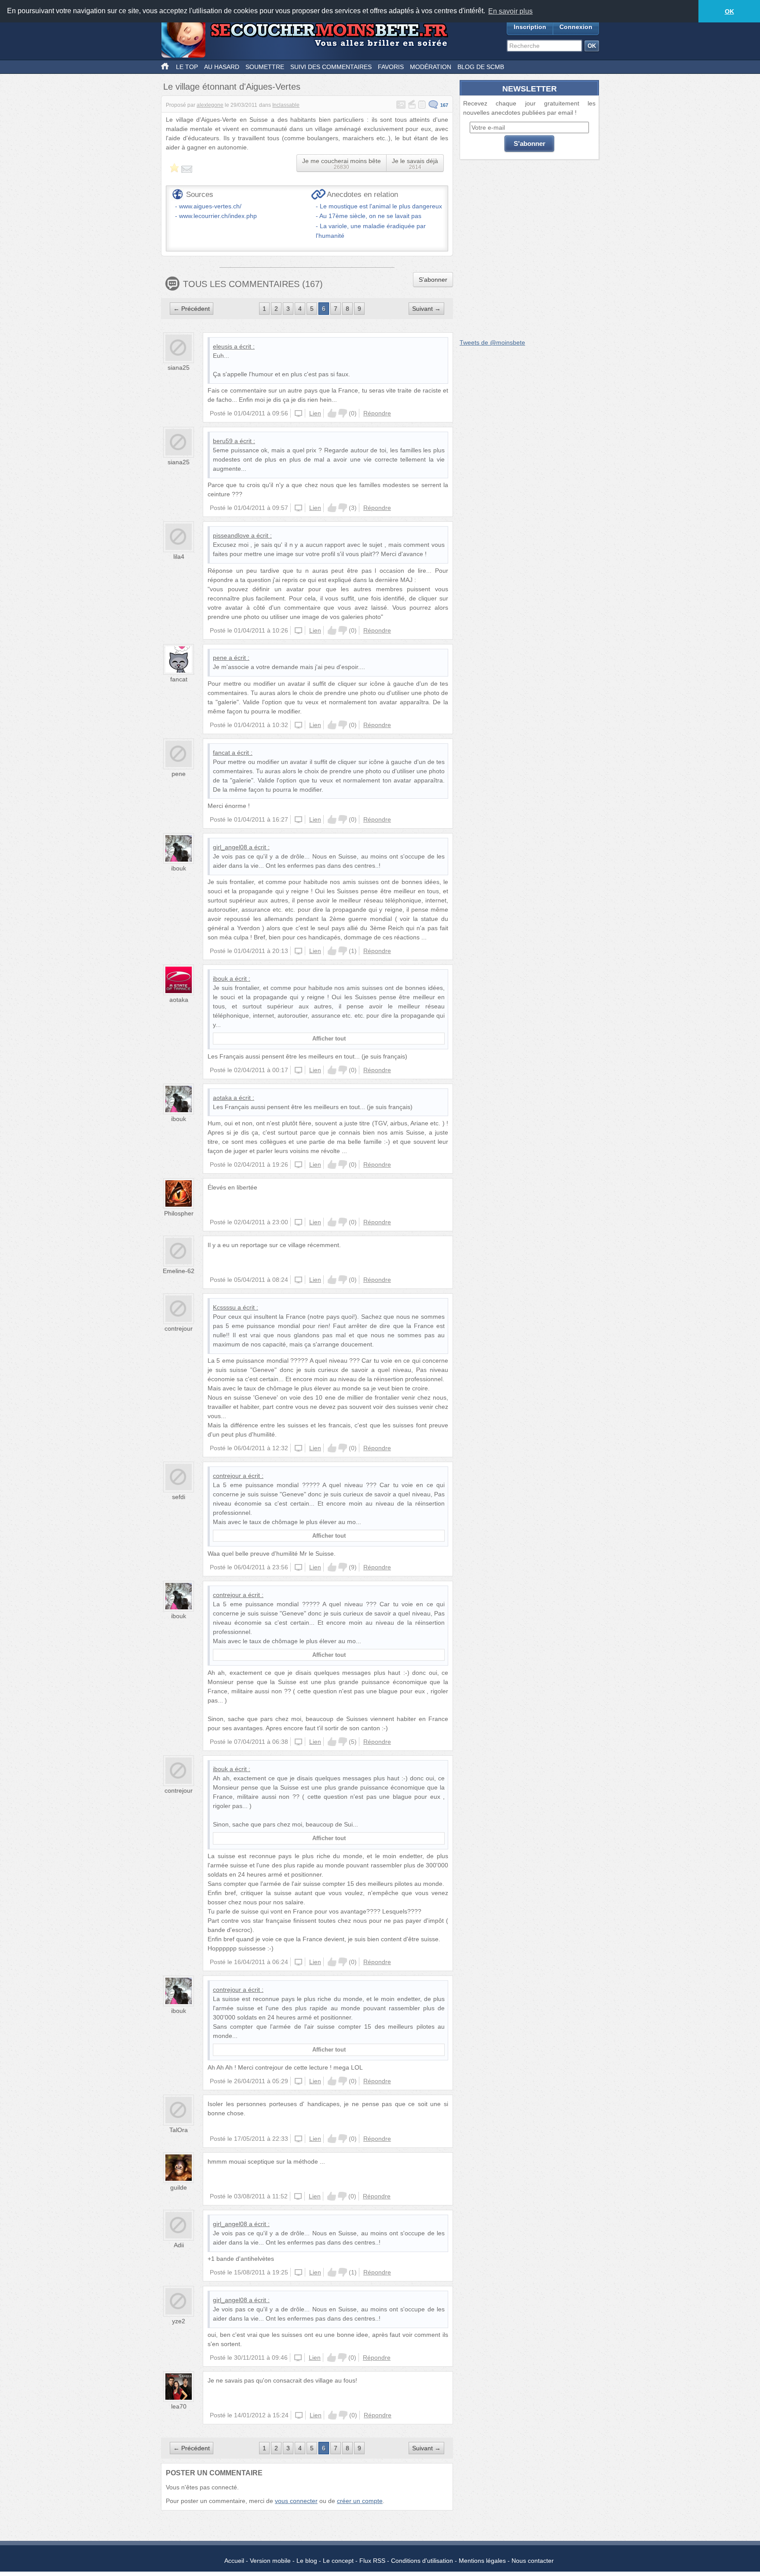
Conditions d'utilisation (422, 2561)
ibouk (179, 868)
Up (332, 413)
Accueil (234, 2561)
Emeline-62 (179, 1271)
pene (220, 658)
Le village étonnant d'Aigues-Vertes (232, 87)
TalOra (179, 2130)
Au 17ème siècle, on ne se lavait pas (370, 216)
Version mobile (270, 2561)
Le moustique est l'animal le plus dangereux (381, 206)
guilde (179, 2187)
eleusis (223, 346)
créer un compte (360, 2501)
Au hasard (222, 67)
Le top (187, 67)
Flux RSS (372, 2561)
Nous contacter (533, 2561)
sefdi (179, 1497)
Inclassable (286, 105)
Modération (431, 67)
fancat (179, 679)
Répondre (377, 413)
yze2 (179, 2321)
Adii (179, 2245)
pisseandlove (231, 535)
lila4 (179, 557)
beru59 (223, 441)
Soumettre (265, 67)
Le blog (307, 2561)
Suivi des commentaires (331, 67)
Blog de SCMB (481, 67)
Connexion (576, 27)
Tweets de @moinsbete (492, 342)
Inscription (530, 27)
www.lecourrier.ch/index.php (218, 216)
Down (343, 413)
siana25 (179, 367)
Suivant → (426, 309)
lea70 (179, 2406)
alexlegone (210, 105)
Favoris (391, 67)
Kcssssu (224, 1307)
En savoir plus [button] (510, 11)
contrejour (179, 1328)
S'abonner (433, 280)
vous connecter (296, 2501)
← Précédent (192, 309)
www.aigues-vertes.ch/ (210, 206)
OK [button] (729, 11)
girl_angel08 (230, 847)
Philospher (179, 1213)
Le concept (338, 2561)
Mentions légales (482, 2561)
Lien (315, 413)
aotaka (179, 1000)
